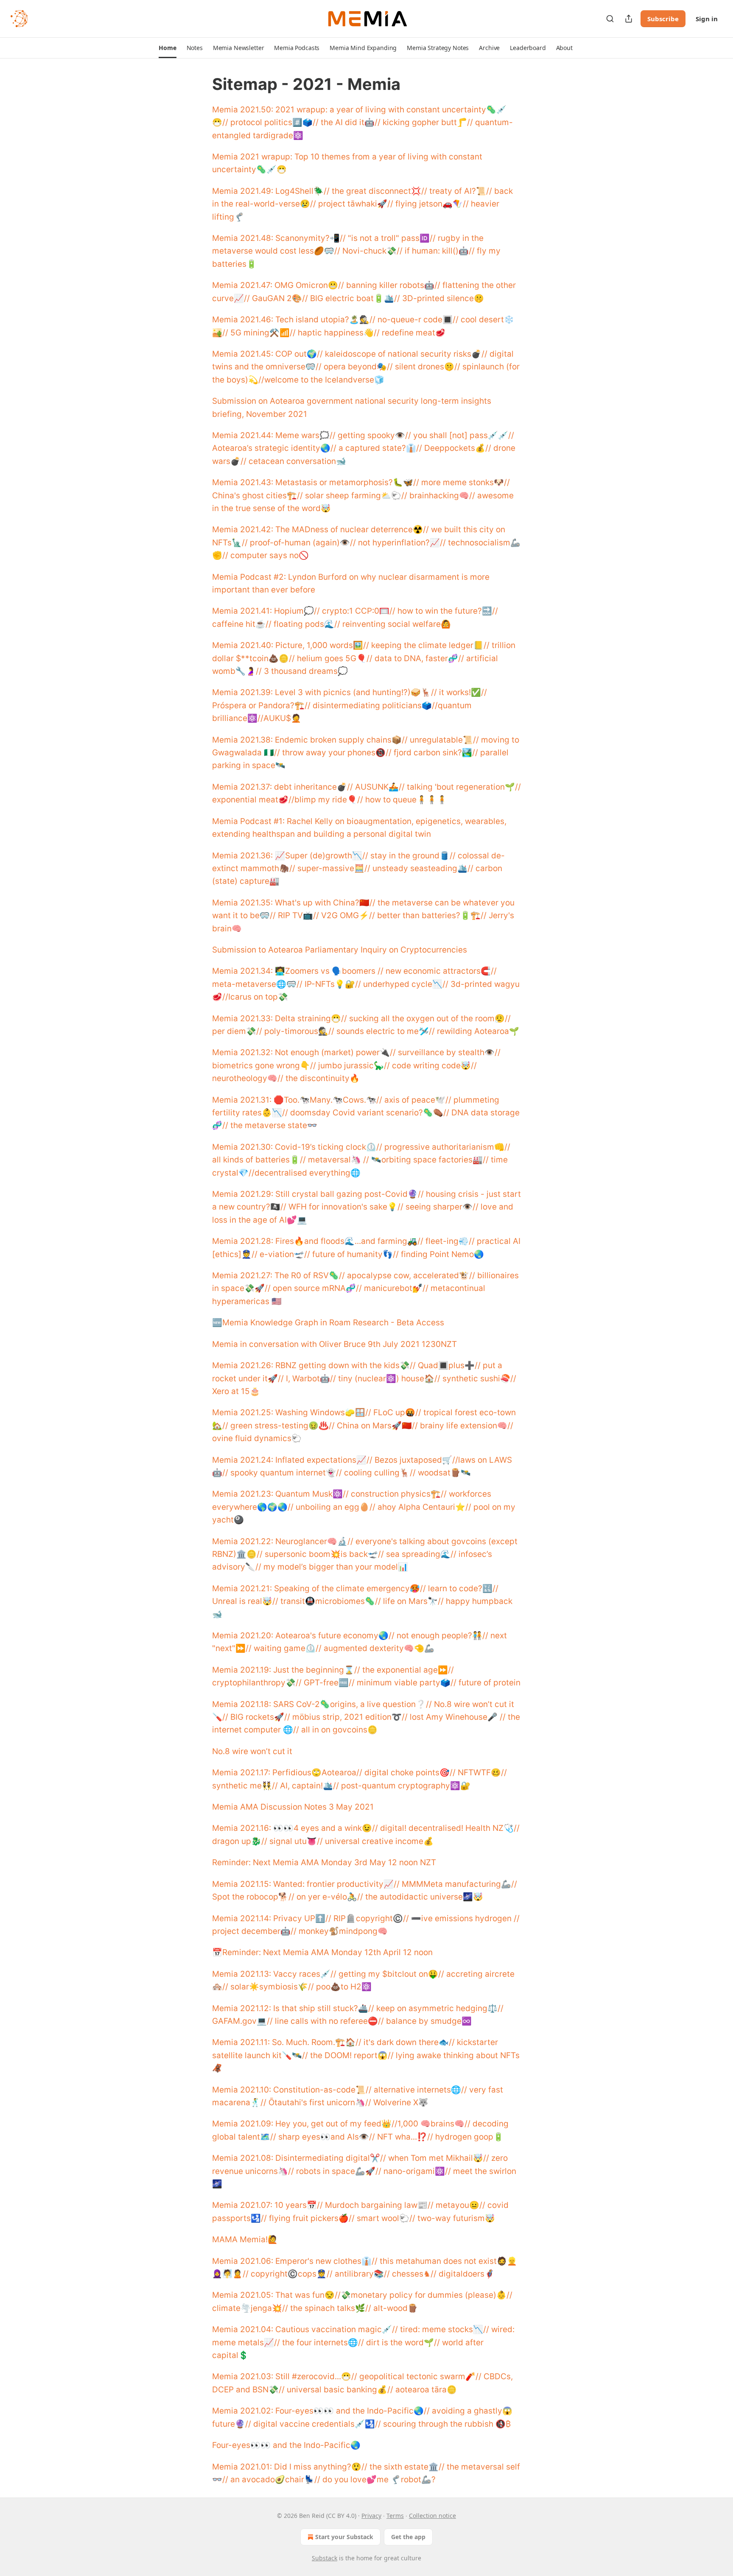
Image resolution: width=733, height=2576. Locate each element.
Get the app (408, 2537)
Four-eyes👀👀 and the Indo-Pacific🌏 (286, 2445)
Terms (395, 2516)
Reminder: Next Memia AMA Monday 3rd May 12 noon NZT (324, 1862)
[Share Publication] (629, 19)
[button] (167, 48)
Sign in (707, 19)
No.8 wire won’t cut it (252, 1751)
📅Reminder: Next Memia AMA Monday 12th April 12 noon (322, 1952)
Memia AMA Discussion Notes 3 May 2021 (293, 1807)
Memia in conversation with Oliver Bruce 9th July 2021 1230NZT (334, 1344)
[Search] (610, 19)
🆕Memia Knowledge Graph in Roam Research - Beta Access (328, 1323)
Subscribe (663, 19)
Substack (325, 2558)
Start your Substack (344, 2537)
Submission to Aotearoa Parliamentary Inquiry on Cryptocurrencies (340, 950)
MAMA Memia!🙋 (245, 2239)
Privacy (371, 2516)
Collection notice (432, 2516)
